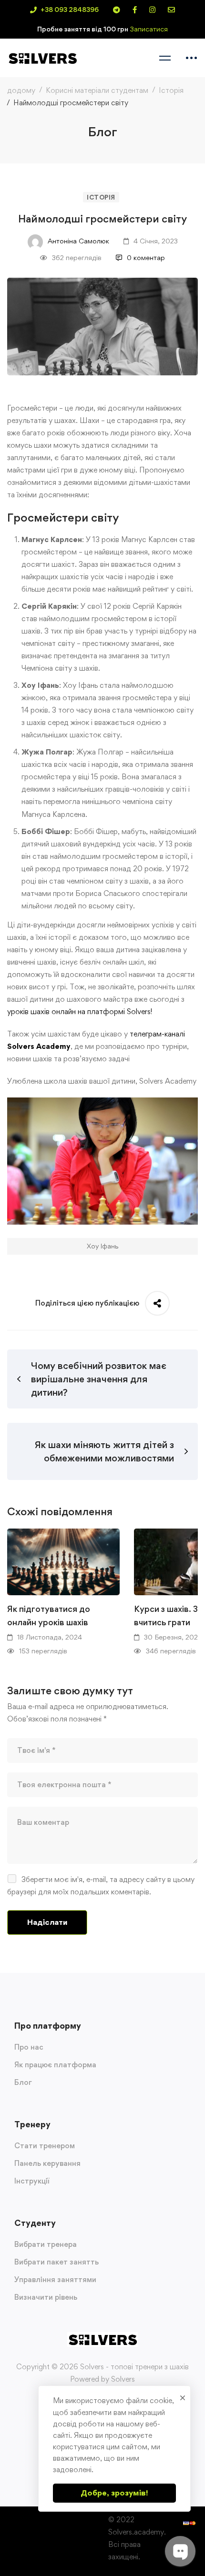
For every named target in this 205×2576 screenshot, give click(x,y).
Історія (171, 90)
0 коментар (146, 257)
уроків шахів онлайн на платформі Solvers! (80, 1011)
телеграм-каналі (157, 1034)
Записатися (149, 29)
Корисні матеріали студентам (97, 90)
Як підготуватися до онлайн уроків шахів (49, 1615)
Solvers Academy (39, 1046)
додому (21, 90)
